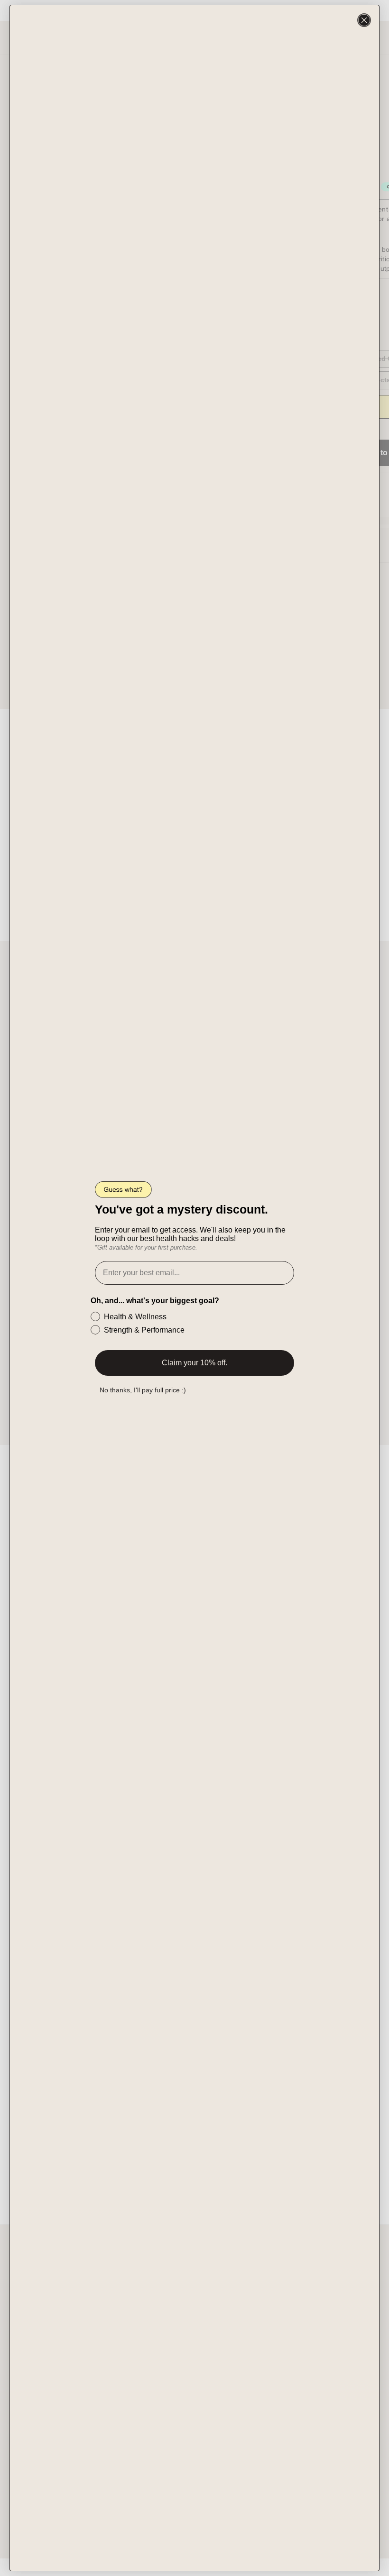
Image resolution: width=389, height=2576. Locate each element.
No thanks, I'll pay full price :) (143, 1390)
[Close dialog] (364, 20)
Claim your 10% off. (194, 1363)
